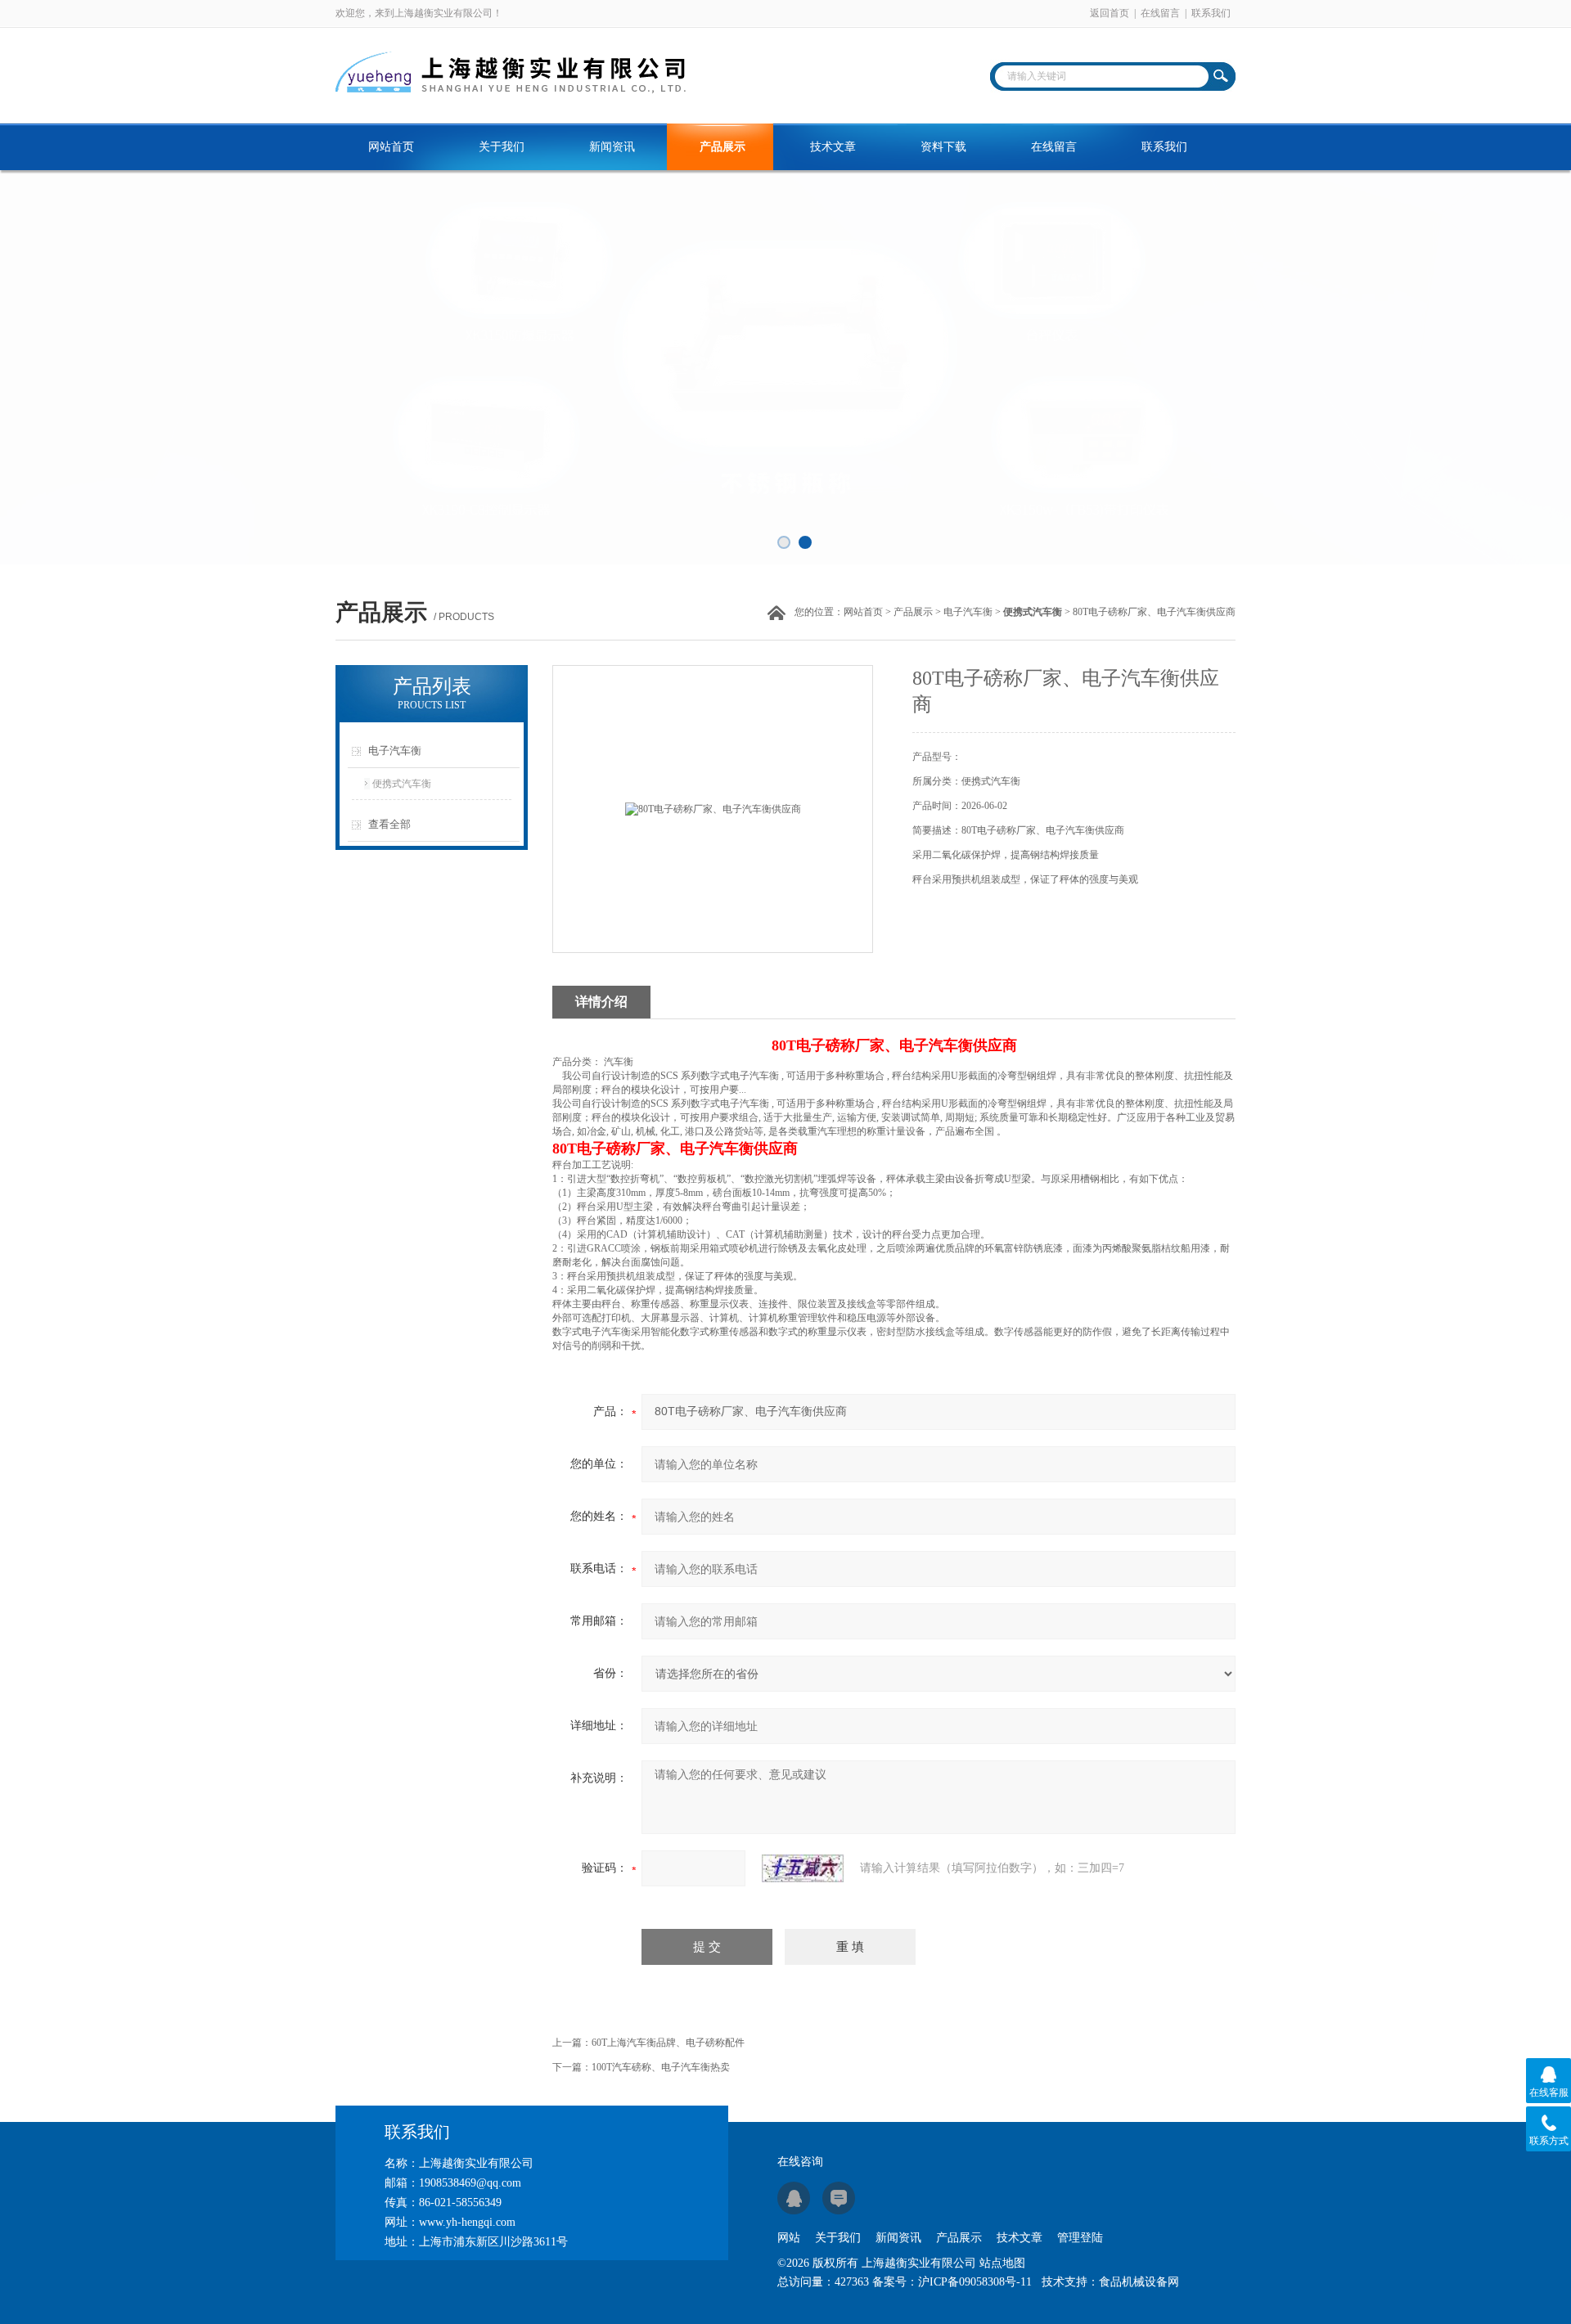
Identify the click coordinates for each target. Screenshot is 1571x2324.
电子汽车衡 (968, 612)
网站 (789, 2238)
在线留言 (1160, 13)
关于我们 (502, 147)
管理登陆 (1080, 2238)
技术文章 (833, 147)
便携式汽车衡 (402, 784)
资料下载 (943, 147)
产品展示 (722, 147)
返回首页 (1110, 13)
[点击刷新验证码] (803, 1868)
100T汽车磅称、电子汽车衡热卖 (661, 2067)
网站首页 (391, 147)
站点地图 (1002, 2263)
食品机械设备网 (1139, 2282)
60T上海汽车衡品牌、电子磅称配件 (668, 2043)
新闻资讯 (612, 147)
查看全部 (389, 824)
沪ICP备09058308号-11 (975, 2282)
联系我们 (1211, 13)
